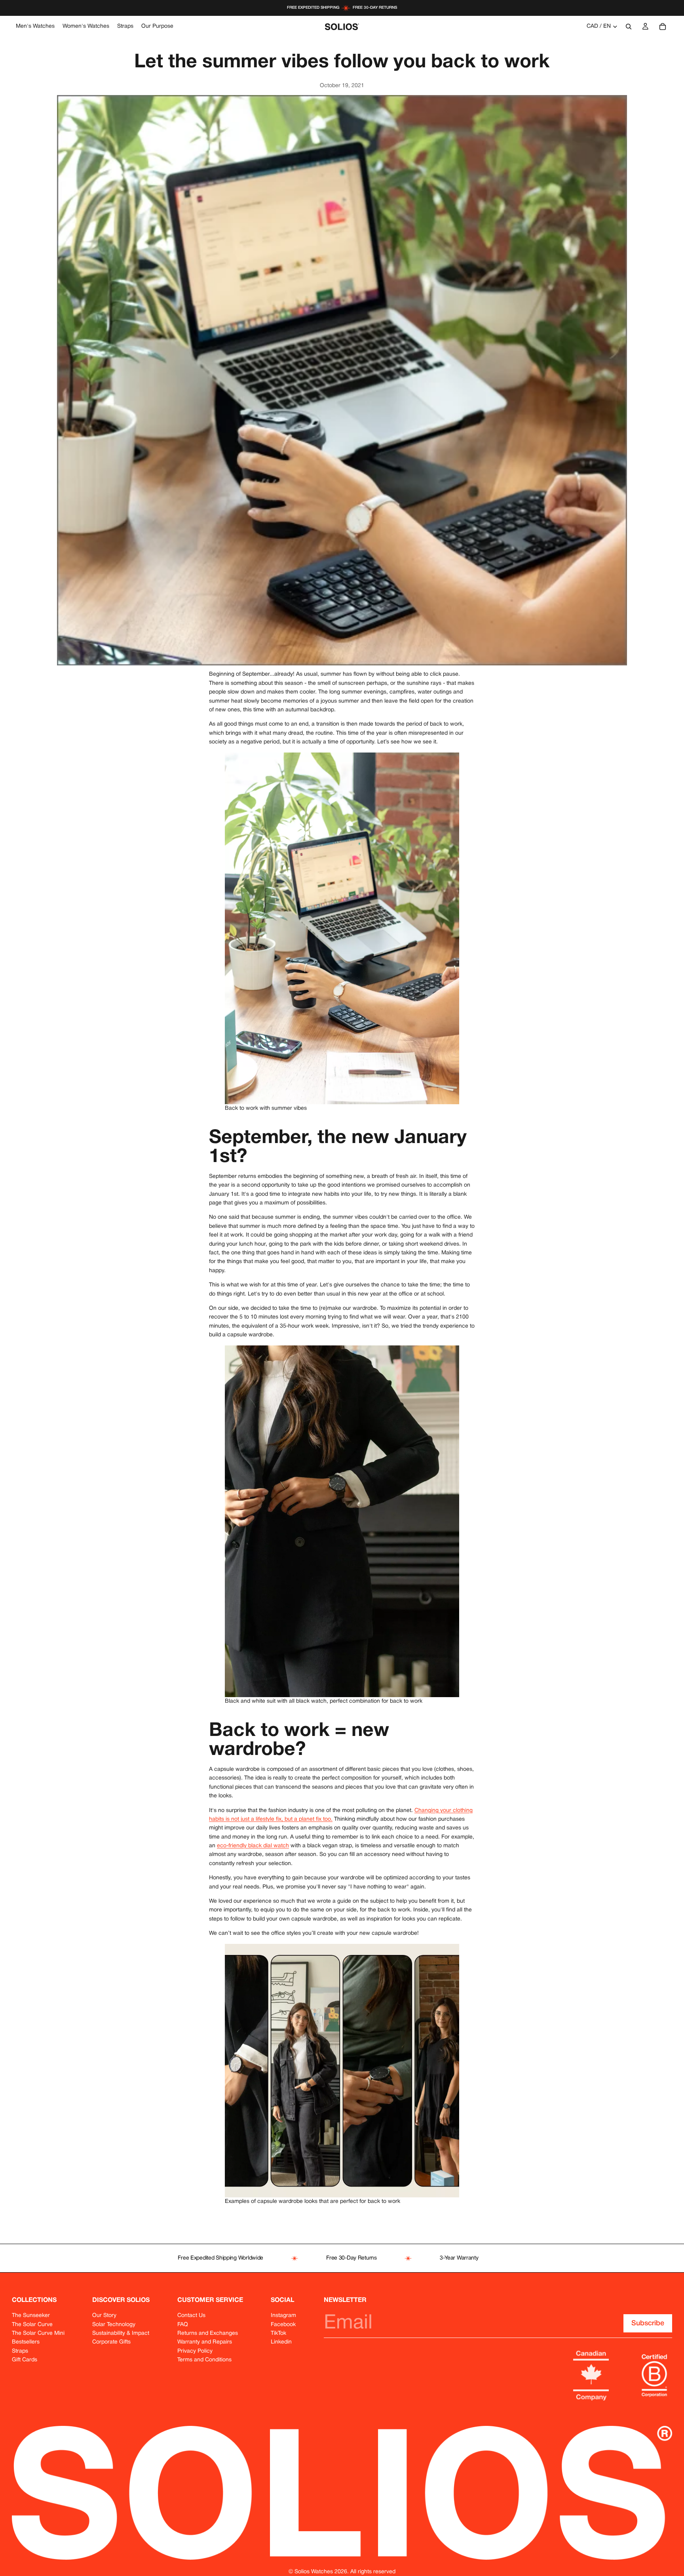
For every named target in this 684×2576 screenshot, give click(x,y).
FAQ (183, 2325)
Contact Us (191, 2316)
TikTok (278, 2333)
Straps (20, 2351)
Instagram (283, 2316)
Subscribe (648, 2323)
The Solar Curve (32, 2325)
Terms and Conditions (204, 2360)
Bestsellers (26, 2342)
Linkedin (281, 2342)
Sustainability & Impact (121, 2333)
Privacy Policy (195, 2351)
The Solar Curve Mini (38, 2333)
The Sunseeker (31, 2316)
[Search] (629, 27)
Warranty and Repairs (205, 2342)
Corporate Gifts (111, 2342)
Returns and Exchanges (208, 2333)
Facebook (283, 2325)
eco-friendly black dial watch (253, 1846)
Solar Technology (114, 2325)
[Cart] (663, 27)
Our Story (104, 2316)
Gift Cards (25, 2360)
